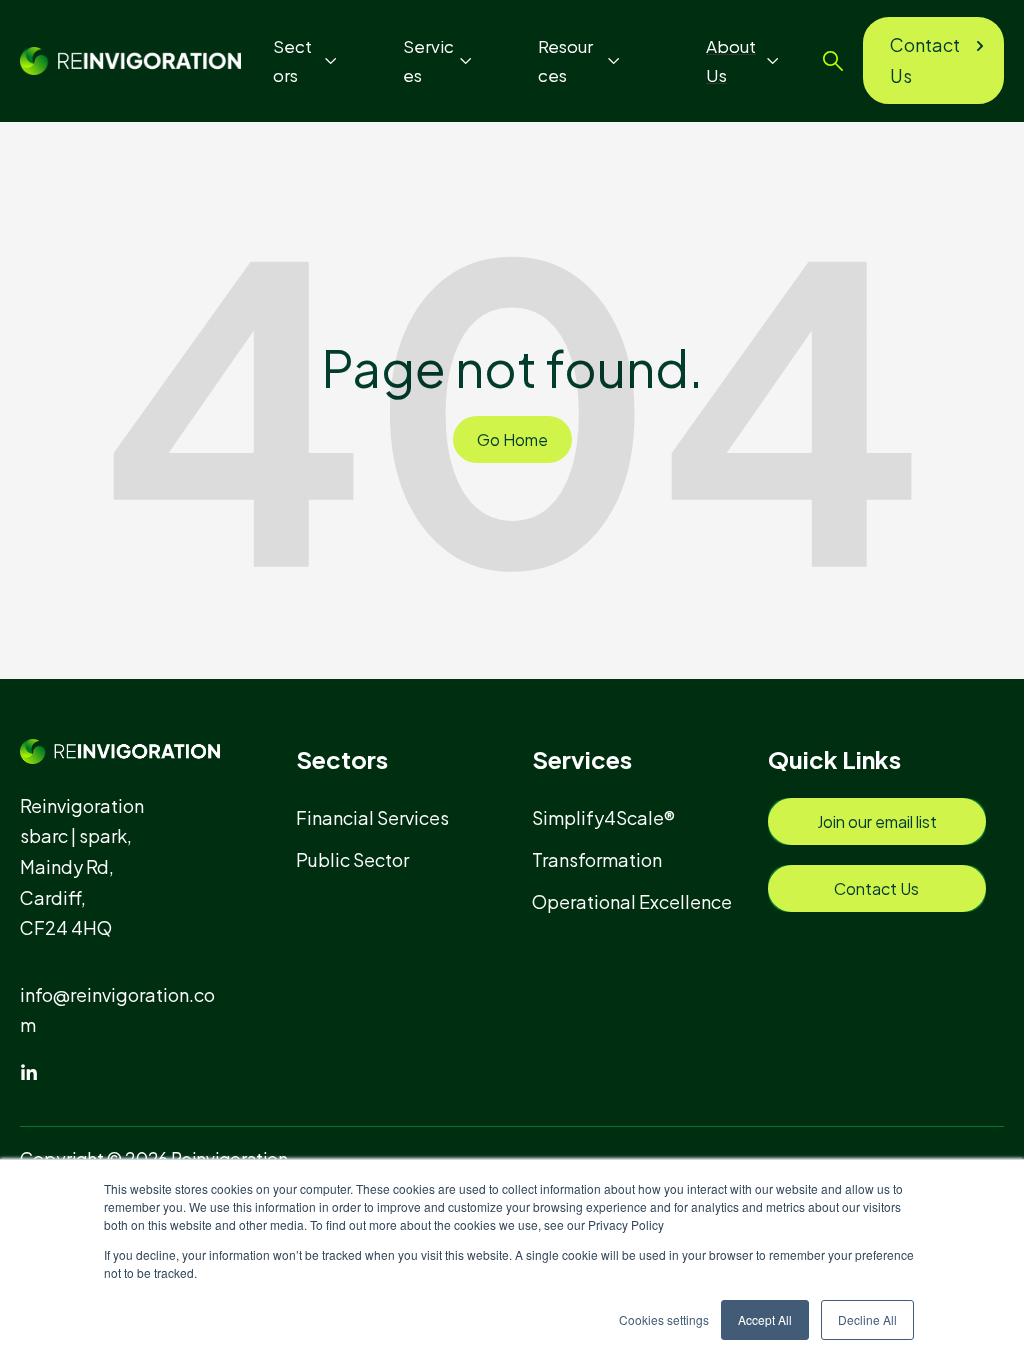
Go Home (512, 439)
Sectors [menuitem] (342, 759)
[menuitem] (381, 817)
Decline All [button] (867, 1319)
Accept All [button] (765, 1319)
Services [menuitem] (582, 759)
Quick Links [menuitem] (834, 759)
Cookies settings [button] (664, 1319)
